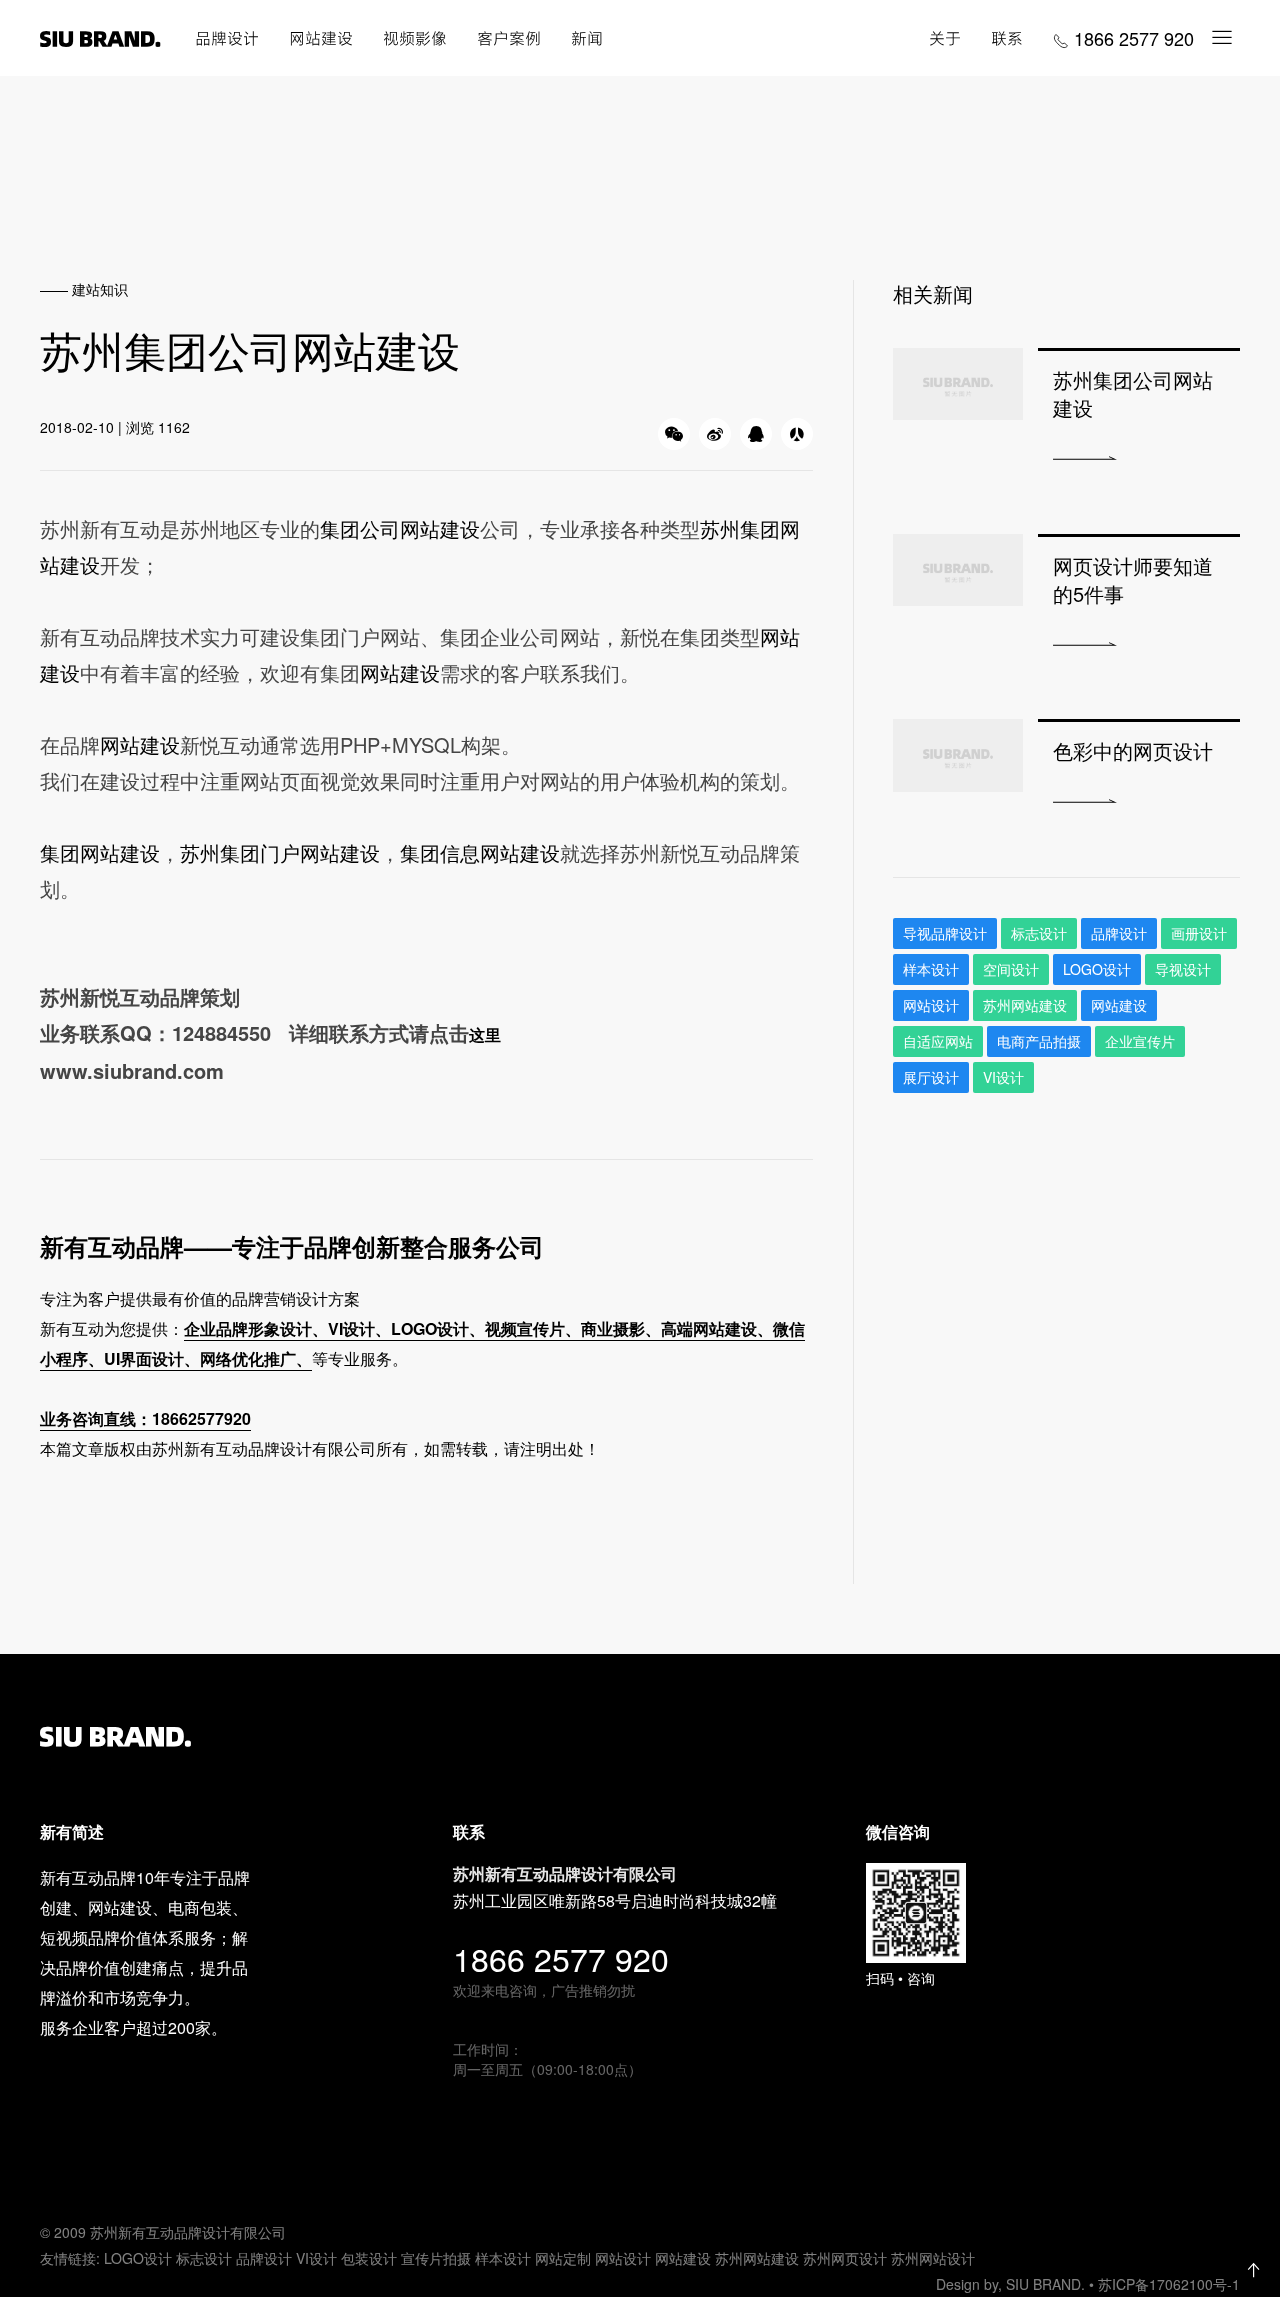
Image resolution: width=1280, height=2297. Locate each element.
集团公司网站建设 (400, 528)
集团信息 (440, 852)
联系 (1007, 38)
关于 (945, 38)
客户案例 (509, 38)
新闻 (587, 38)
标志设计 (1039, 933)
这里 (485, 1034)
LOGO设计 (138, 2258)
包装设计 (369, 2258)
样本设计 (931, 969)
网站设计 (931, 1005)
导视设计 (1183, 969)
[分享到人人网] (797, 434)
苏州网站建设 (1025, 1005)
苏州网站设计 (933, 2258)
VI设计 (316, 2258)
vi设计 (1003, 1077)
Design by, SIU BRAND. (1012, 2284)
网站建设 (321, 38)
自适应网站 (938, 1041)
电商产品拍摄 (1039, 1041)
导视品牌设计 (945, 933)
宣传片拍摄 (436, 2258)
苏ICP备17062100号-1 (1169, 2284)
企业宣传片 (1140, 1041)
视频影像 (415, 38)
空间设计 (1011, 969)
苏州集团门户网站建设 (280, 852)
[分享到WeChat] (674, 434)
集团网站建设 (100, 852)
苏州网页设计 (845, 2258)
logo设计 (1097, 969)
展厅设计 (931, 1077)
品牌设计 (227, 38)
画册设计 (1199, 933)
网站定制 (563, 2258)
